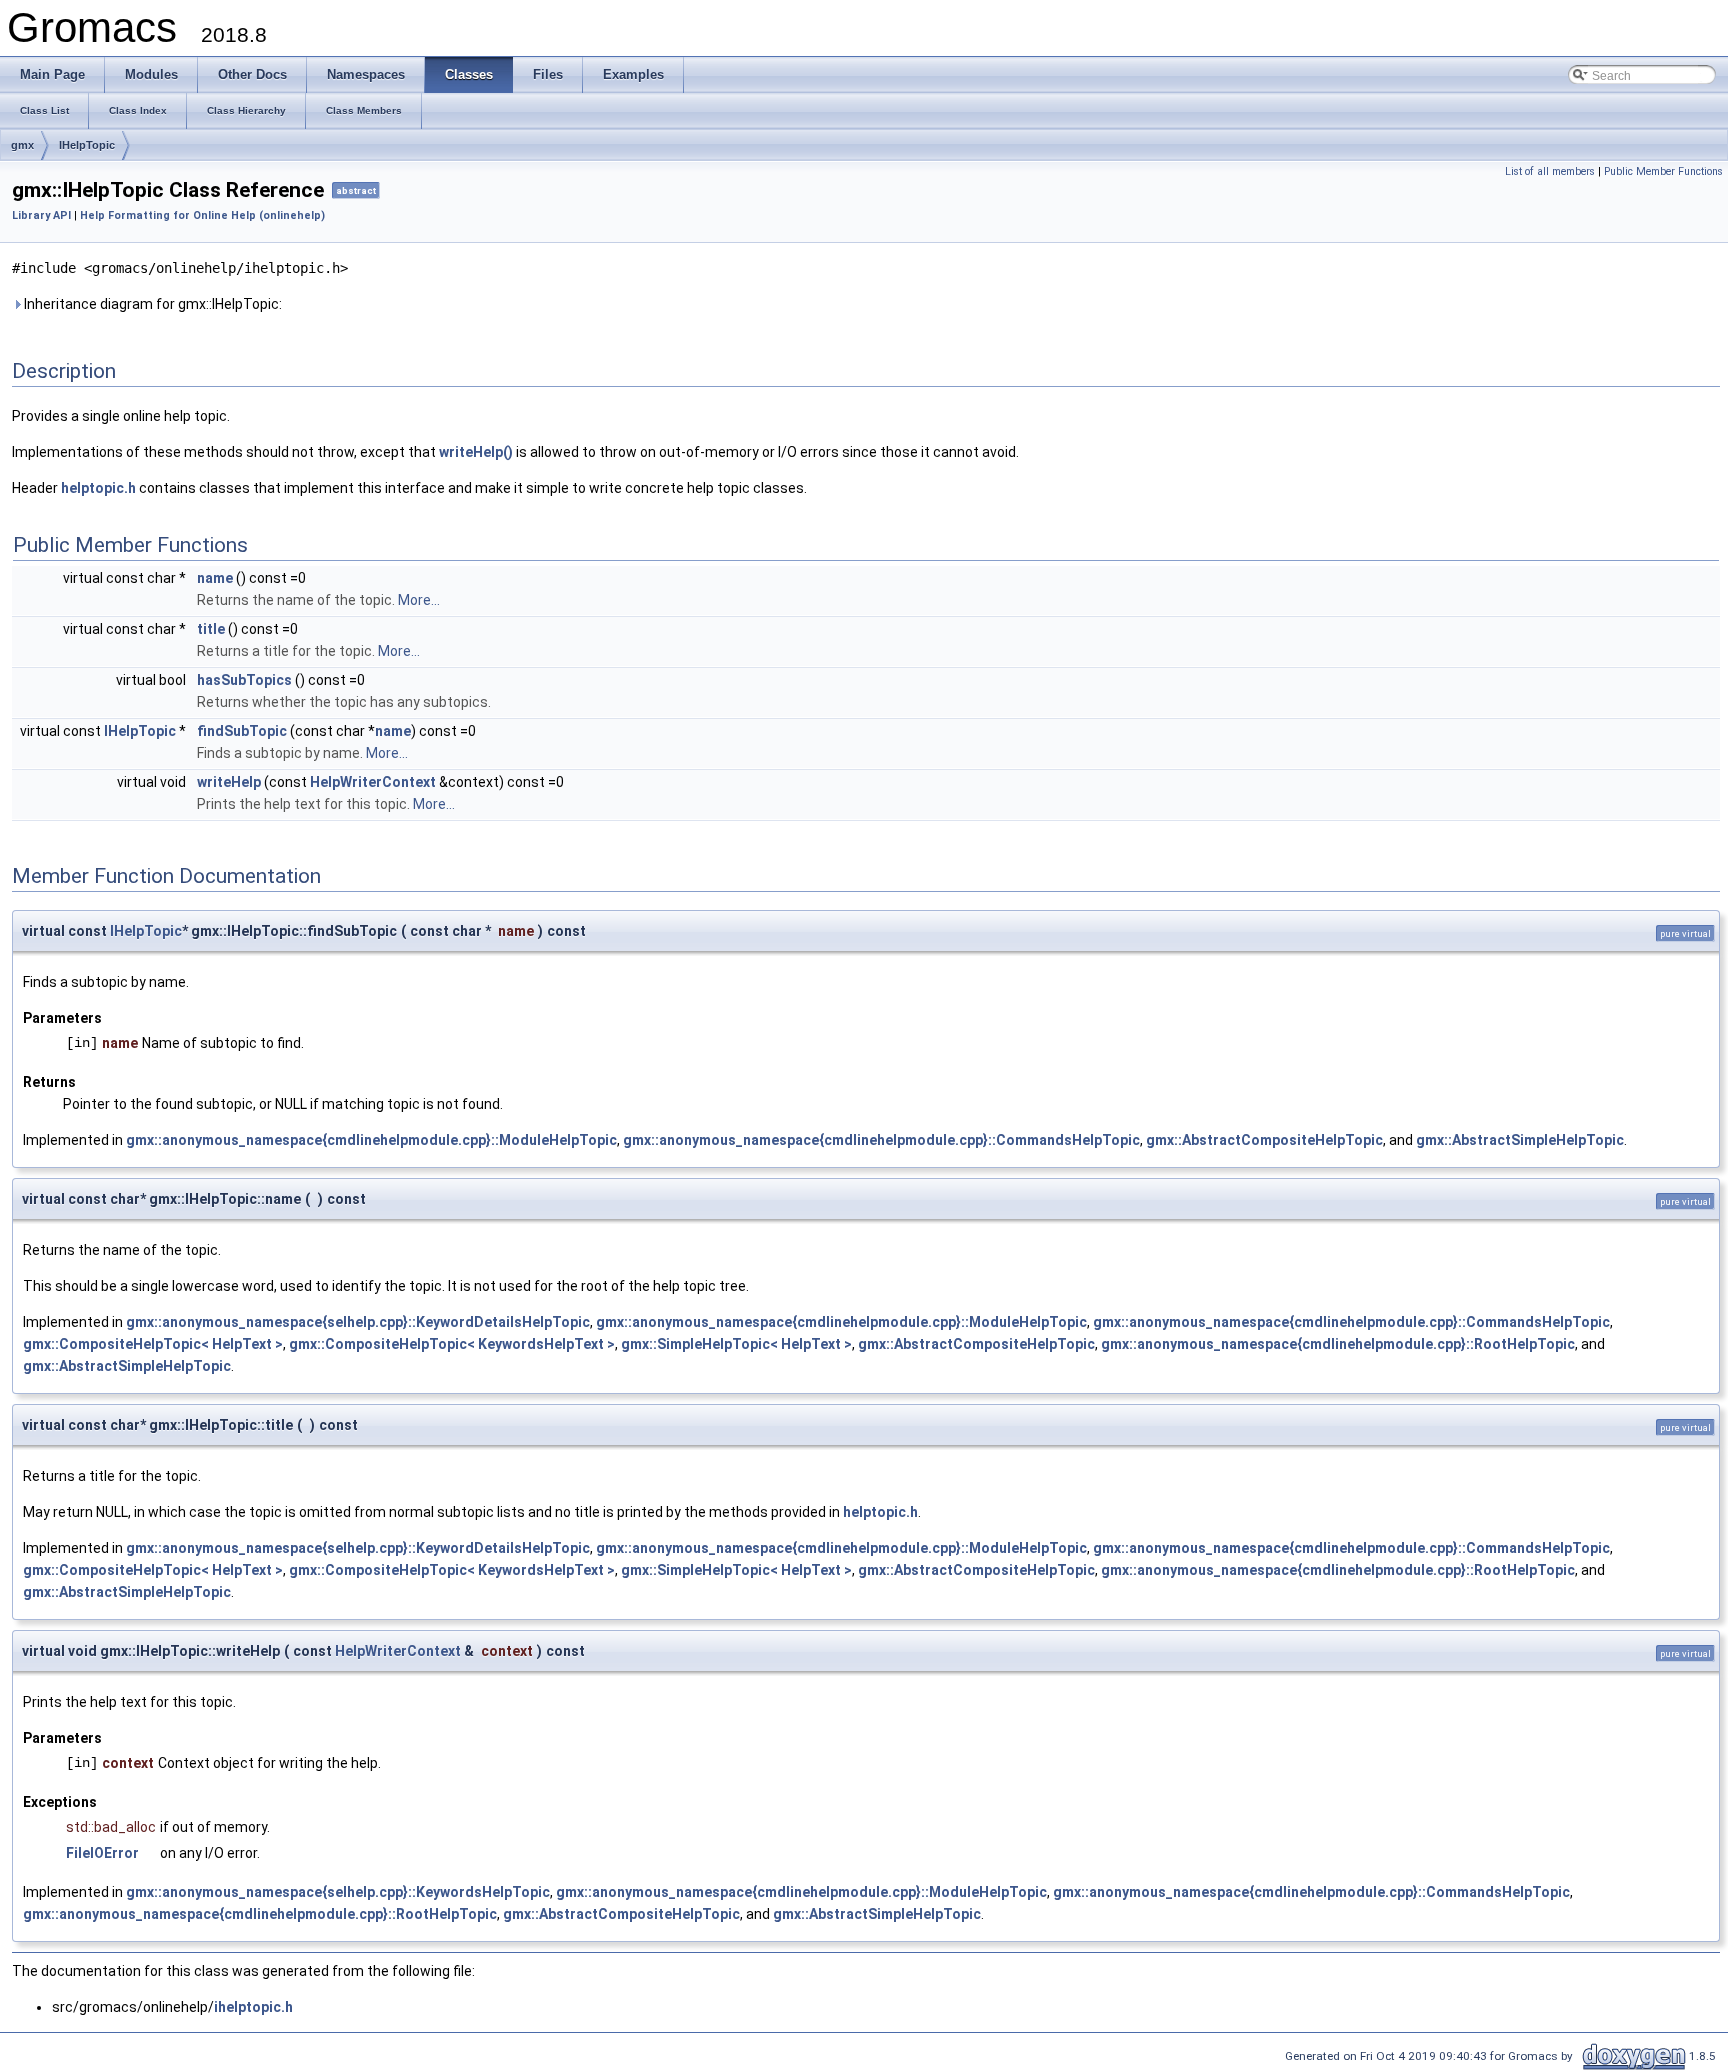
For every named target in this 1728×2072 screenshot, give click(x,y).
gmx (22, 145)
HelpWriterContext (373, 782)
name (215, 578)
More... (419, 600)
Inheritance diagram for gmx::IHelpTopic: (151, 304)
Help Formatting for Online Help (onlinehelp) (202, 215)
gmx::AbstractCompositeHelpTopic (1264, 1140)
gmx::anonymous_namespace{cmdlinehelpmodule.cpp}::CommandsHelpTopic (881, 1140)
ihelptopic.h (253, 2007)
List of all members (1550, 171)
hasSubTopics (244, 680)
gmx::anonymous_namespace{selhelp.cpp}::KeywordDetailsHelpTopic (358, 1322)
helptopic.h (98, 488)
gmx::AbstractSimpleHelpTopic (1520, 1140)
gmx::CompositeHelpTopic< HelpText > (153, 1344)
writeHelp (229, 782)
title (211, 629)
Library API (41, 215)
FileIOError (102, 1853)
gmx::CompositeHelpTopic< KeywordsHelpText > (452, 1344)
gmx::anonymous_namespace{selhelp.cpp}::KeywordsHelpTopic (338, 1892)
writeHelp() (476, 452)
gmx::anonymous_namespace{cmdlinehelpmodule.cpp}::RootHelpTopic (1338, 1344)
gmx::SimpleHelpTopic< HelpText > (736, 1344)
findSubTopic (242, 731)
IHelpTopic (87, 145)
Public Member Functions (1663, 171)
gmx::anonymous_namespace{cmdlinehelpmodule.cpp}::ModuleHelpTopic (371, 1140)
